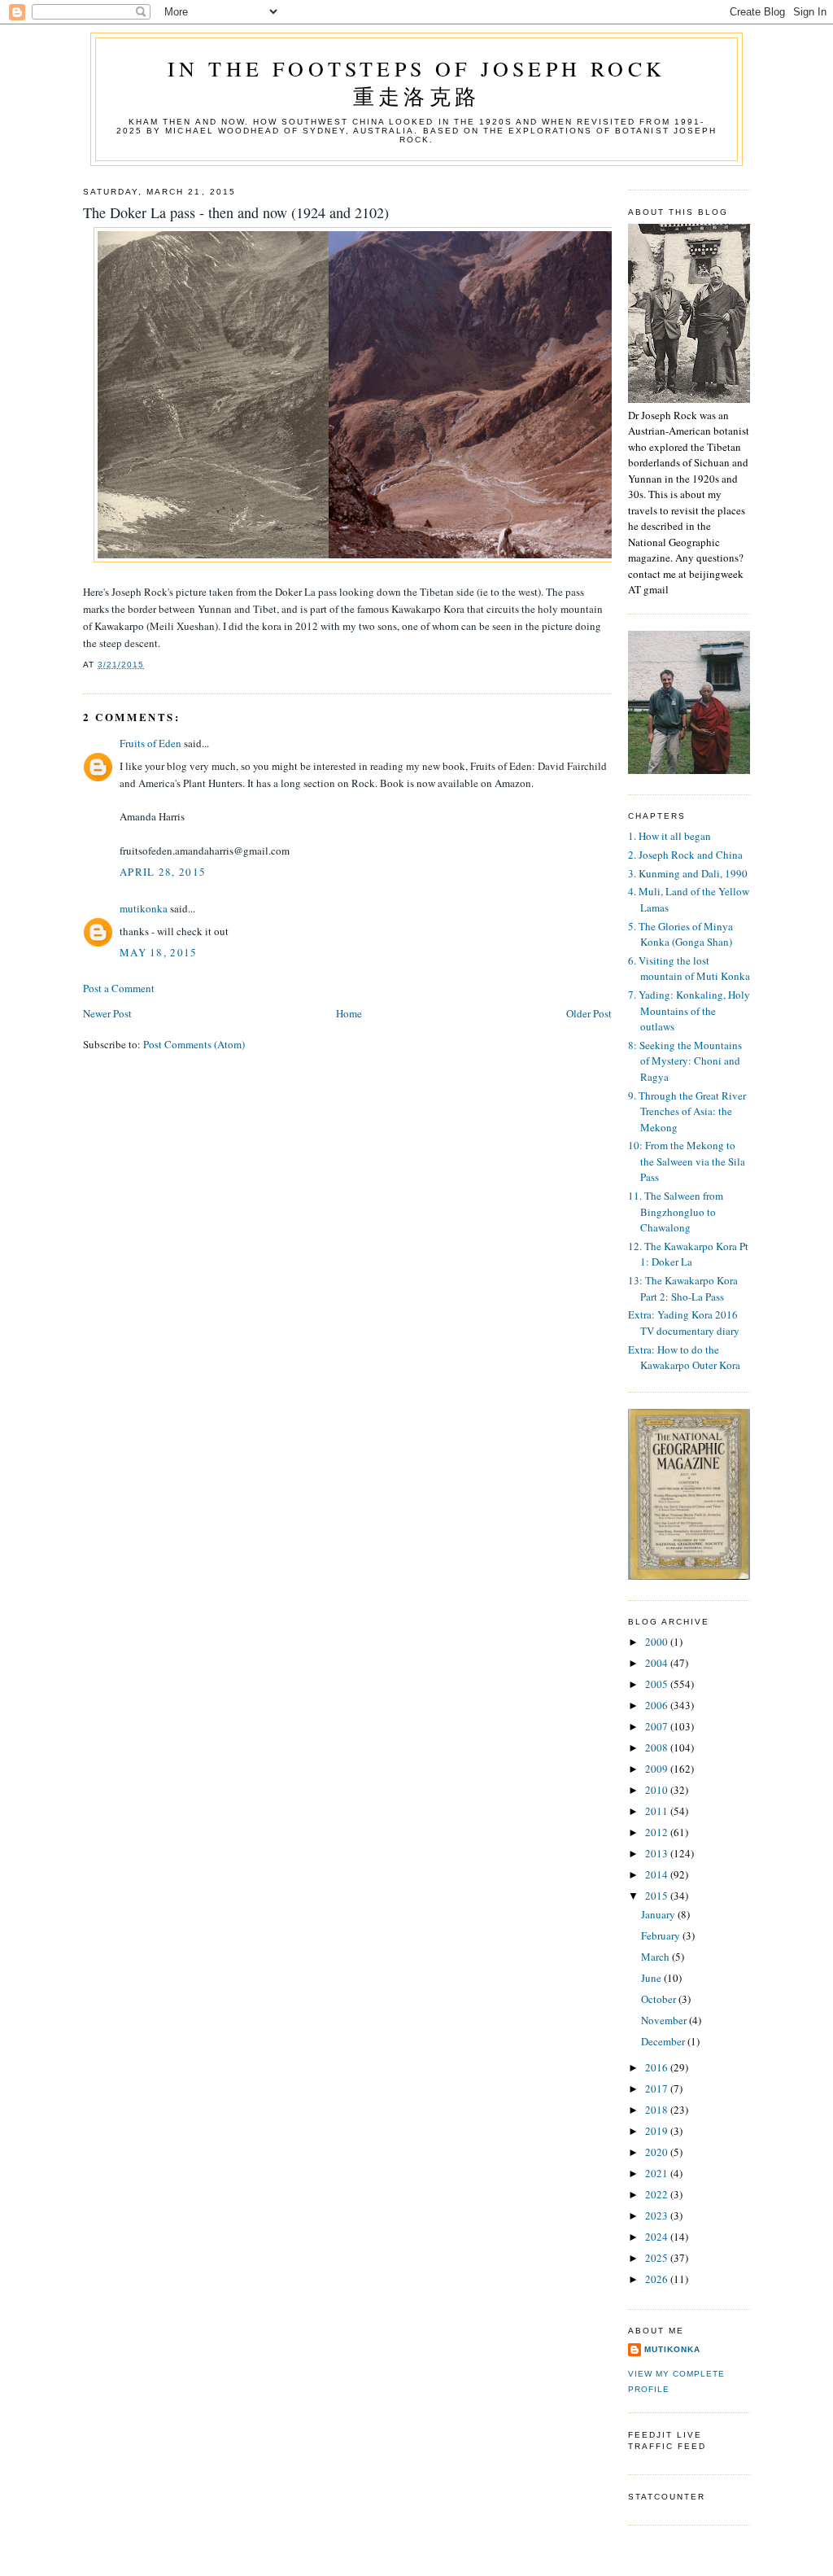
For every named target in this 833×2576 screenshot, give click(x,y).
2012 (658, 1832)
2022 (658, 2194)
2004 (658, 1663)
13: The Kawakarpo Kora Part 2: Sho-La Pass (683, 1288)
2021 (658, 2173)
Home (349, 1013)
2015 (658, 1896)
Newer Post (107, 1013)
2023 (658, 2215)
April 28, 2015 (163, 872)
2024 (658, 2237)
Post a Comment (119, 988)
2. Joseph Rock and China (685, 855)
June (652, 1978)
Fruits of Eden (150, 743)
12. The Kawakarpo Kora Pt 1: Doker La (688, 1254)
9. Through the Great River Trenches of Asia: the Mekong (687, 1111)
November (665, 2020)
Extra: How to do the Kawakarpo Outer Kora (684, 1358)
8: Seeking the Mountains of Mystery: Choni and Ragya (685, 1061)
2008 (658, 1747)
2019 (658, 2131)
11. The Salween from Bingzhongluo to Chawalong (676, 1211)
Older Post (589, 1013)
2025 (658, 2258)
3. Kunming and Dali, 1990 (688, 873)
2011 (658, 1811)
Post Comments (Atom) (194, 1044)
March (656, 1957)
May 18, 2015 (159, 952)
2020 (658, 2152)
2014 (658, 1874)
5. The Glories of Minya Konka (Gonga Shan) (680, 934)
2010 (658, 1790)
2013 (658, 1853)
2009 (658, 1769)
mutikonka (144, 908)
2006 (658, 1705)
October (660, 1999)
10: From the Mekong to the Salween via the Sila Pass (687, 1161)
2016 (658, 2067)
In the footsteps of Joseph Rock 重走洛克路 (416, 82)
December (664, 2041)
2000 (658, 1642)
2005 (658, 1684)
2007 (658, 1726)
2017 (658, 2088)
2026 (658, 2279)
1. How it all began (669, 836)
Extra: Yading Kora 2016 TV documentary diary (684, 1323)
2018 (658, 2110)
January (659, 1914)
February (662, 1935)
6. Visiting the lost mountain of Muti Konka (689, 969)
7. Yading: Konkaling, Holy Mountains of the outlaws (689, 1010)
